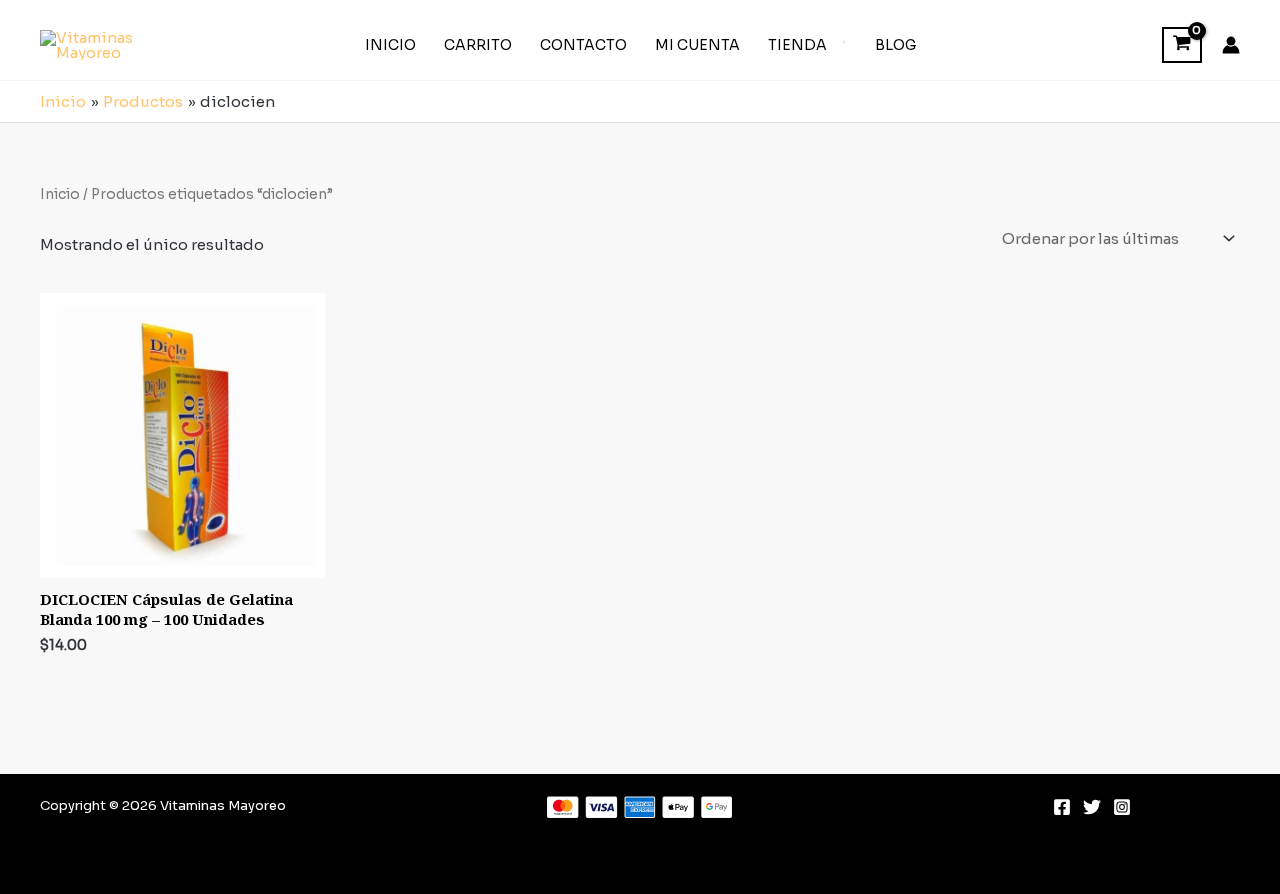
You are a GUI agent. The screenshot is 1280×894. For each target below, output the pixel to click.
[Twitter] (1092, 807)
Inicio (390, 45)
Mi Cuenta (697, 45)
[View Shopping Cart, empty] (1182, 45)
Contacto (583, 45)
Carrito (478, 45)
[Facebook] (1062, 807)
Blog (895, 45)
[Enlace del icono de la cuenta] (1231, 45)
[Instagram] (1122, 807)
